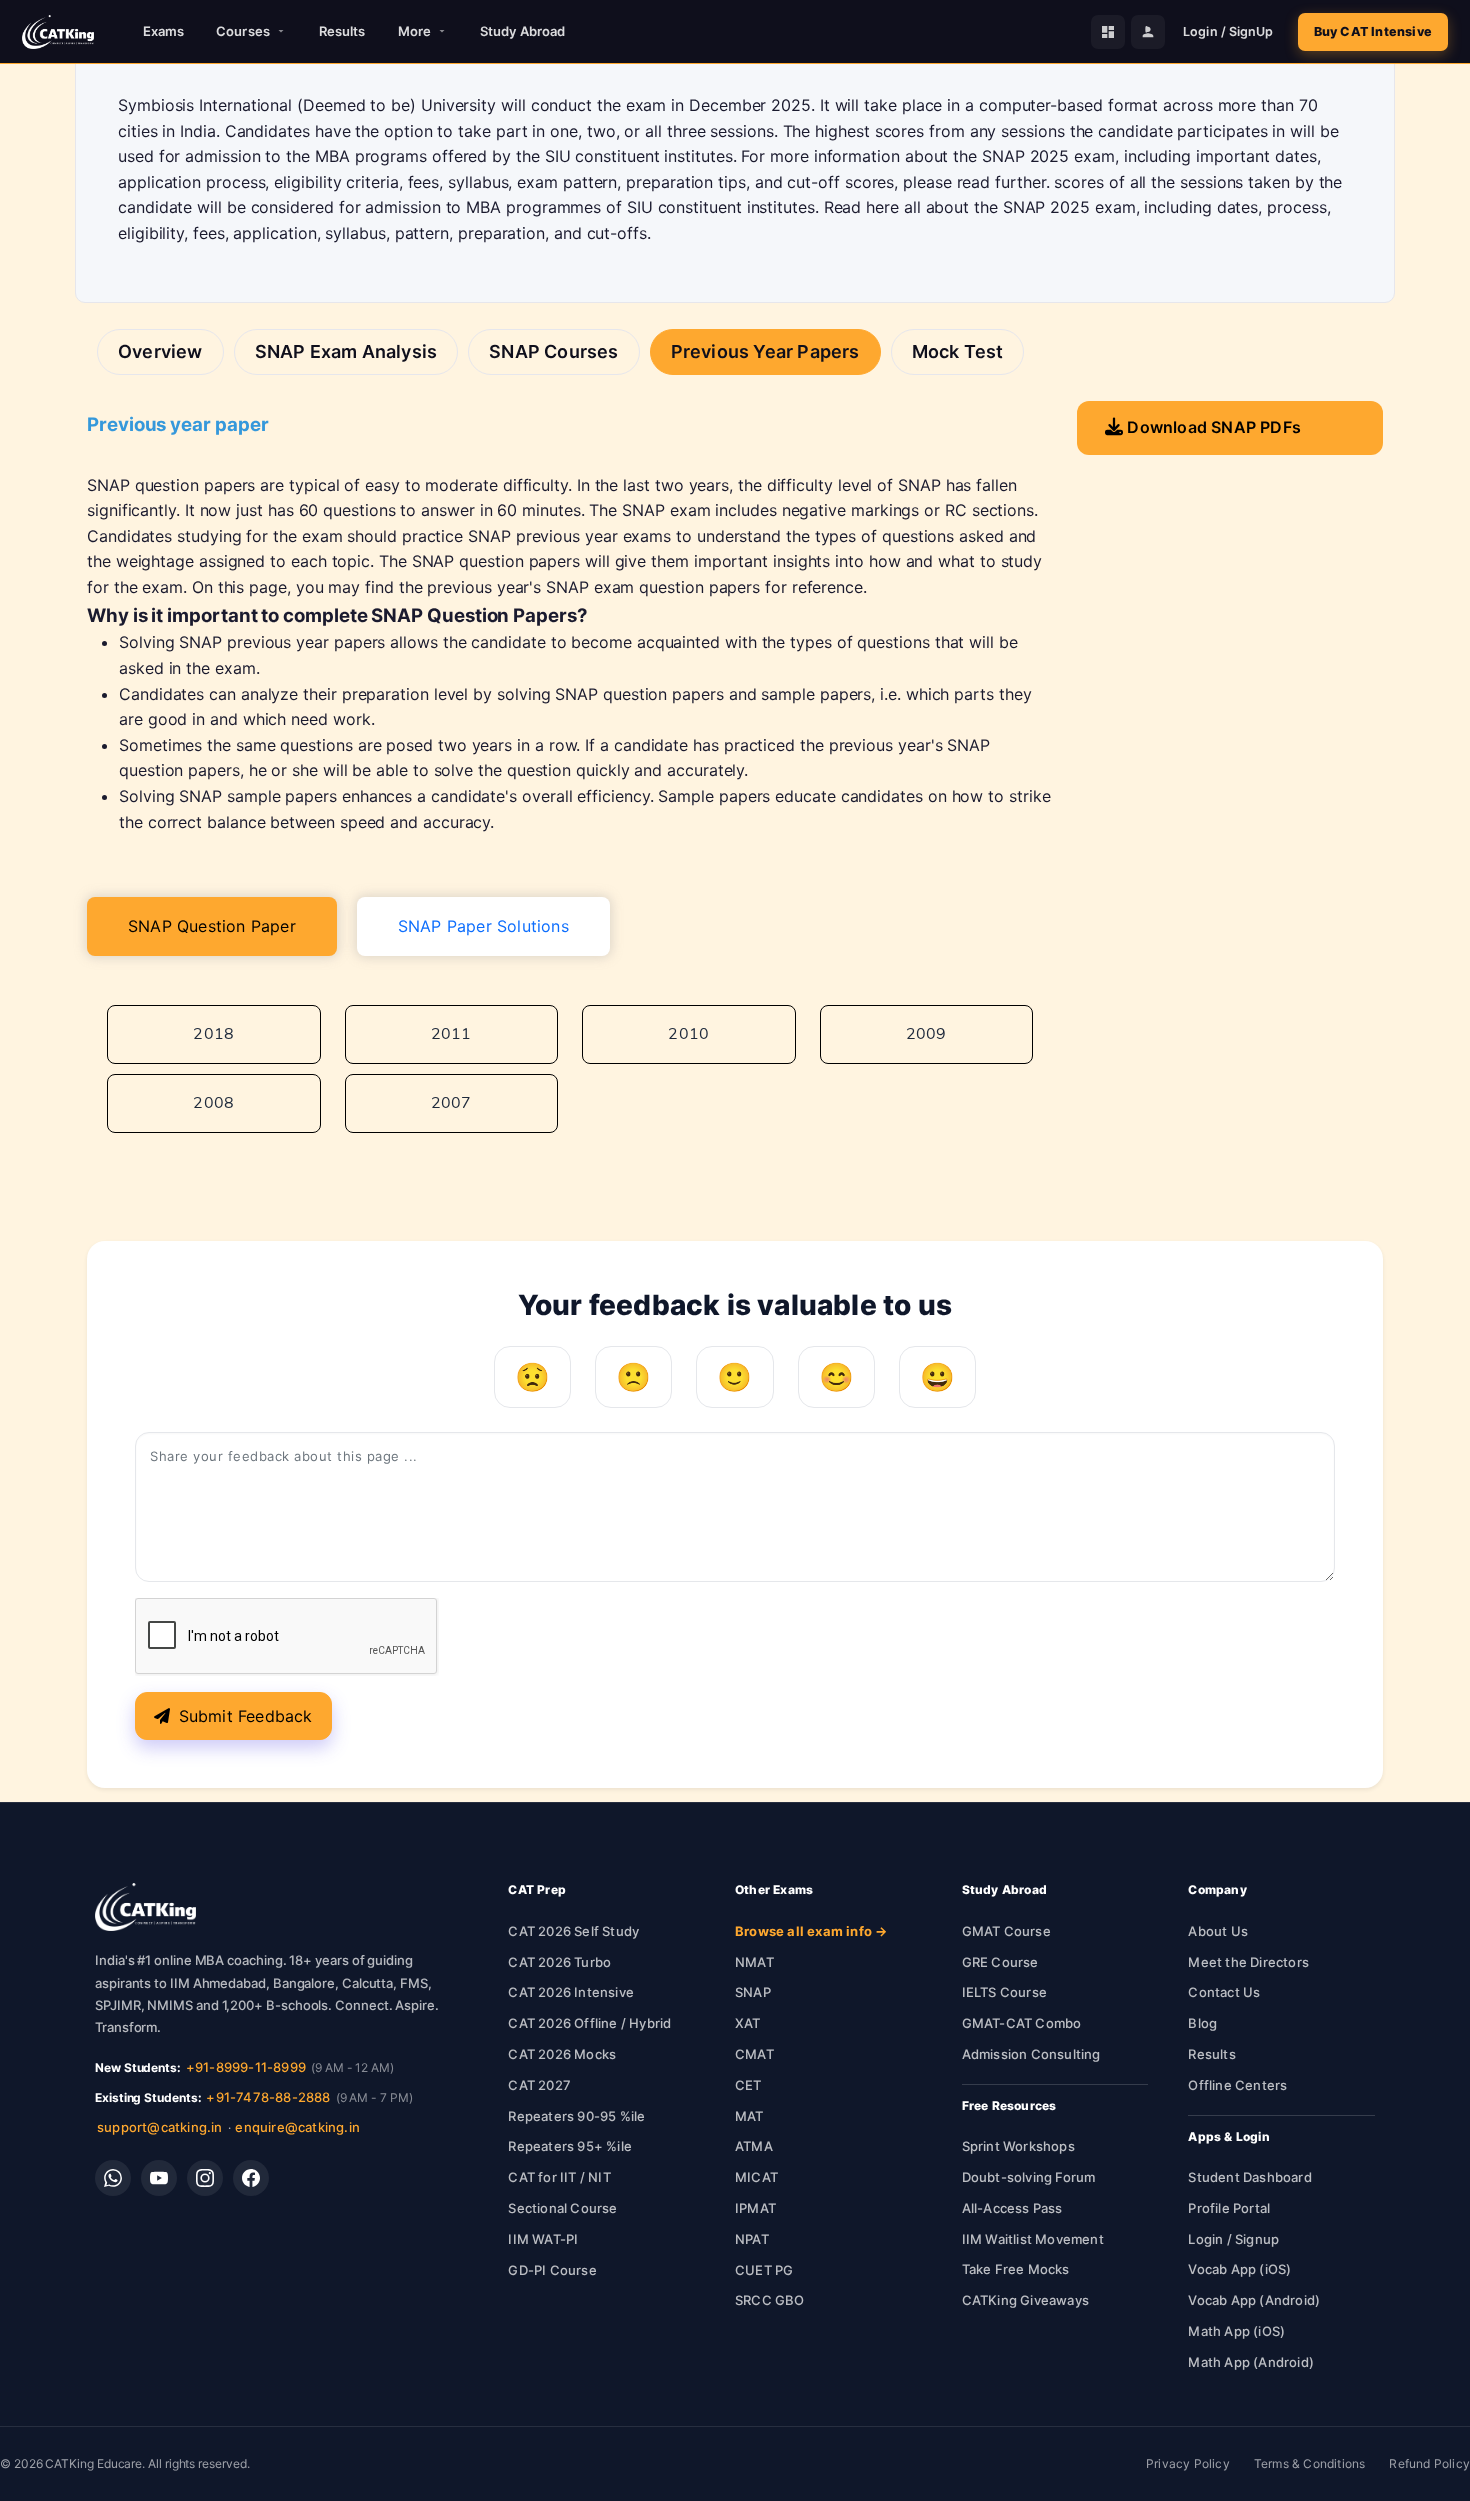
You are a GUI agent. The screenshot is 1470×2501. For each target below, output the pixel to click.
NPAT (752, 2239)
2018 (213, 1034)
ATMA (754, 2146)
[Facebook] (251, 2178)
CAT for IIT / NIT (559, 2177)
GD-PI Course (552, 2270)
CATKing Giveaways (1025, 2300)
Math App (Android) (1251, 2362)
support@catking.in (160, 2127)
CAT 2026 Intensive (571, 1992)
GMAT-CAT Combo (1022, 2023)
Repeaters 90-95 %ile (576, 2116)
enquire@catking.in (297, 2127)
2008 (213, 1103)
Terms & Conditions (1310, 2463)
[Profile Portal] (1148, 32)
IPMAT (755, 2208)
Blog (1202, 2023)
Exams (164, 31)
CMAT (754, 2054)
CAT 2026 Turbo (559, 1962)
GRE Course (1000, 1962)
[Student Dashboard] (1108, 32)
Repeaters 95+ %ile (570, 2146)
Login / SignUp (1228, 31)
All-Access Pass (1012, 2208)
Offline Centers (1237, 2085)
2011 (451, 1034)
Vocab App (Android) (1254, 2300)
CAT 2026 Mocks (562, 2054)
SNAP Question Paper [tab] (212, 926)
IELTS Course (1004, 1992)
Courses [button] (243, 31)
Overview (160, 351)
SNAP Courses (553, 351)
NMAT (754, 1962)
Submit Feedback (246, 1716)
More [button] (414, 31)
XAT (748, 2023)
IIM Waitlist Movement (1033, 2239)
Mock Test (958, 351)
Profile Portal (1229, 2208)
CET (748, 2085)
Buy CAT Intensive (1373, 31)
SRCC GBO (770, 2300)
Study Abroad (522, 31)
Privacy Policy (1188, 2463)
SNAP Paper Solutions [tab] (483, 926)
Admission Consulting (1031, 2054)
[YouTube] (159, 2178)
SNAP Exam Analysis (346, 351)
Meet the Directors (1248, 1962)
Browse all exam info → (811, 1931)
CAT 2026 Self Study (573, 1931)
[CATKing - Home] (58, 32)
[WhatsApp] (113, 2178)
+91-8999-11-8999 (246, 2067)
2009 (926, 1034)
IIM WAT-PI (543, 2239)
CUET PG (764, 2270)
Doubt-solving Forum (1029, 2177)
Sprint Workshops (1018, 2146)
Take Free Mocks (1016, 2269)
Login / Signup (1233, 2239)
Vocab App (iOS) (1239, 2269)
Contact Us (1224, 1992)
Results (342, 31)
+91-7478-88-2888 (268, 2097)
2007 (451, 1103)
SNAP (753, 1992)
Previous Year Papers (765, 351)
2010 (688, 1034)
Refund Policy (1429, 2463)
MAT (749, 2116)
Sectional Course (562, 2208)
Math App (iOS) (1236, 2331)
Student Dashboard (1249, 2177)
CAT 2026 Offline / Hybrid (589, 2023)
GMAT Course (1006, 1931)
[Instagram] (205, 2178)
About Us (1218, 1931)
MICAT (756, 2177)
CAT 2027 (539, 2085)
